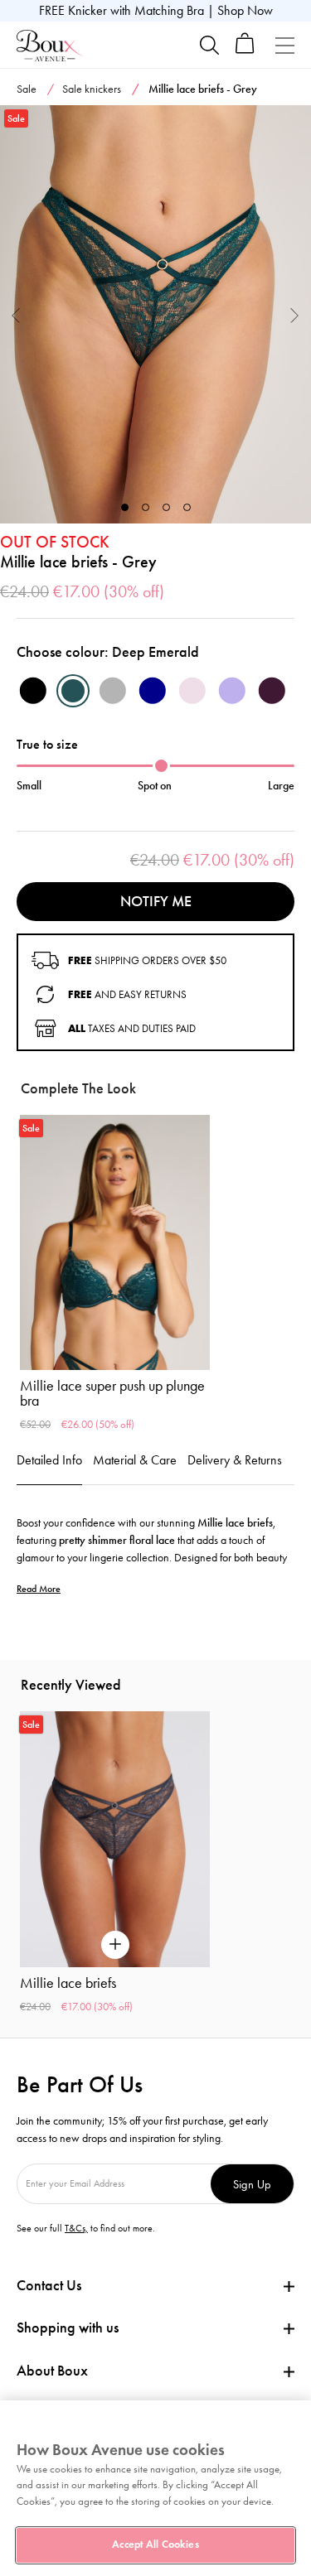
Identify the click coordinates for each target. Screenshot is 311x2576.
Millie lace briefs (68, 1983)
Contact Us (49, 2285)
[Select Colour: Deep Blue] (153, 691)
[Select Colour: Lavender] (232, 691)
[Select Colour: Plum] (272, 691)
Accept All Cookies (155, 2545)
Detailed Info (49, 1460)
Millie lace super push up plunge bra (112, 1393)
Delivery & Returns (235, 1460)
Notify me (156, 901)
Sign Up (252, 2184)
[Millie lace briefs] (155, 315)
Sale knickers (92, 89)
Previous (16, 314)
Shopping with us (68, 2328)
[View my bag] (245, 50)
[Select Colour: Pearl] (192, 691)
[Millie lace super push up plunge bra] (115, 1243)
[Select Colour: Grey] (113, 691)
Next (295, 314)
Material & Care (135, 1460)
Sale (27, 89)
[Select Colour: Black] (33, 691)
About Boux (52, 2371)
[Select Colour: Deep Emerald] (73, 691)
